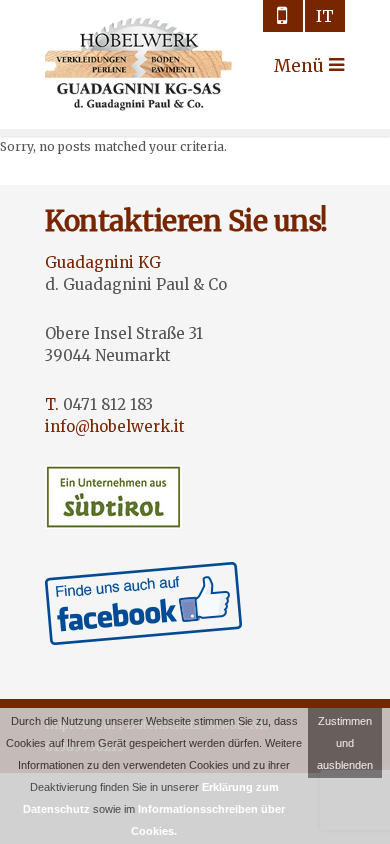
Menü (292, 66)
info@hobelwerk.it (115, 426)
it (325, 16)
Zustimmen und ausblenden (345, 743)
